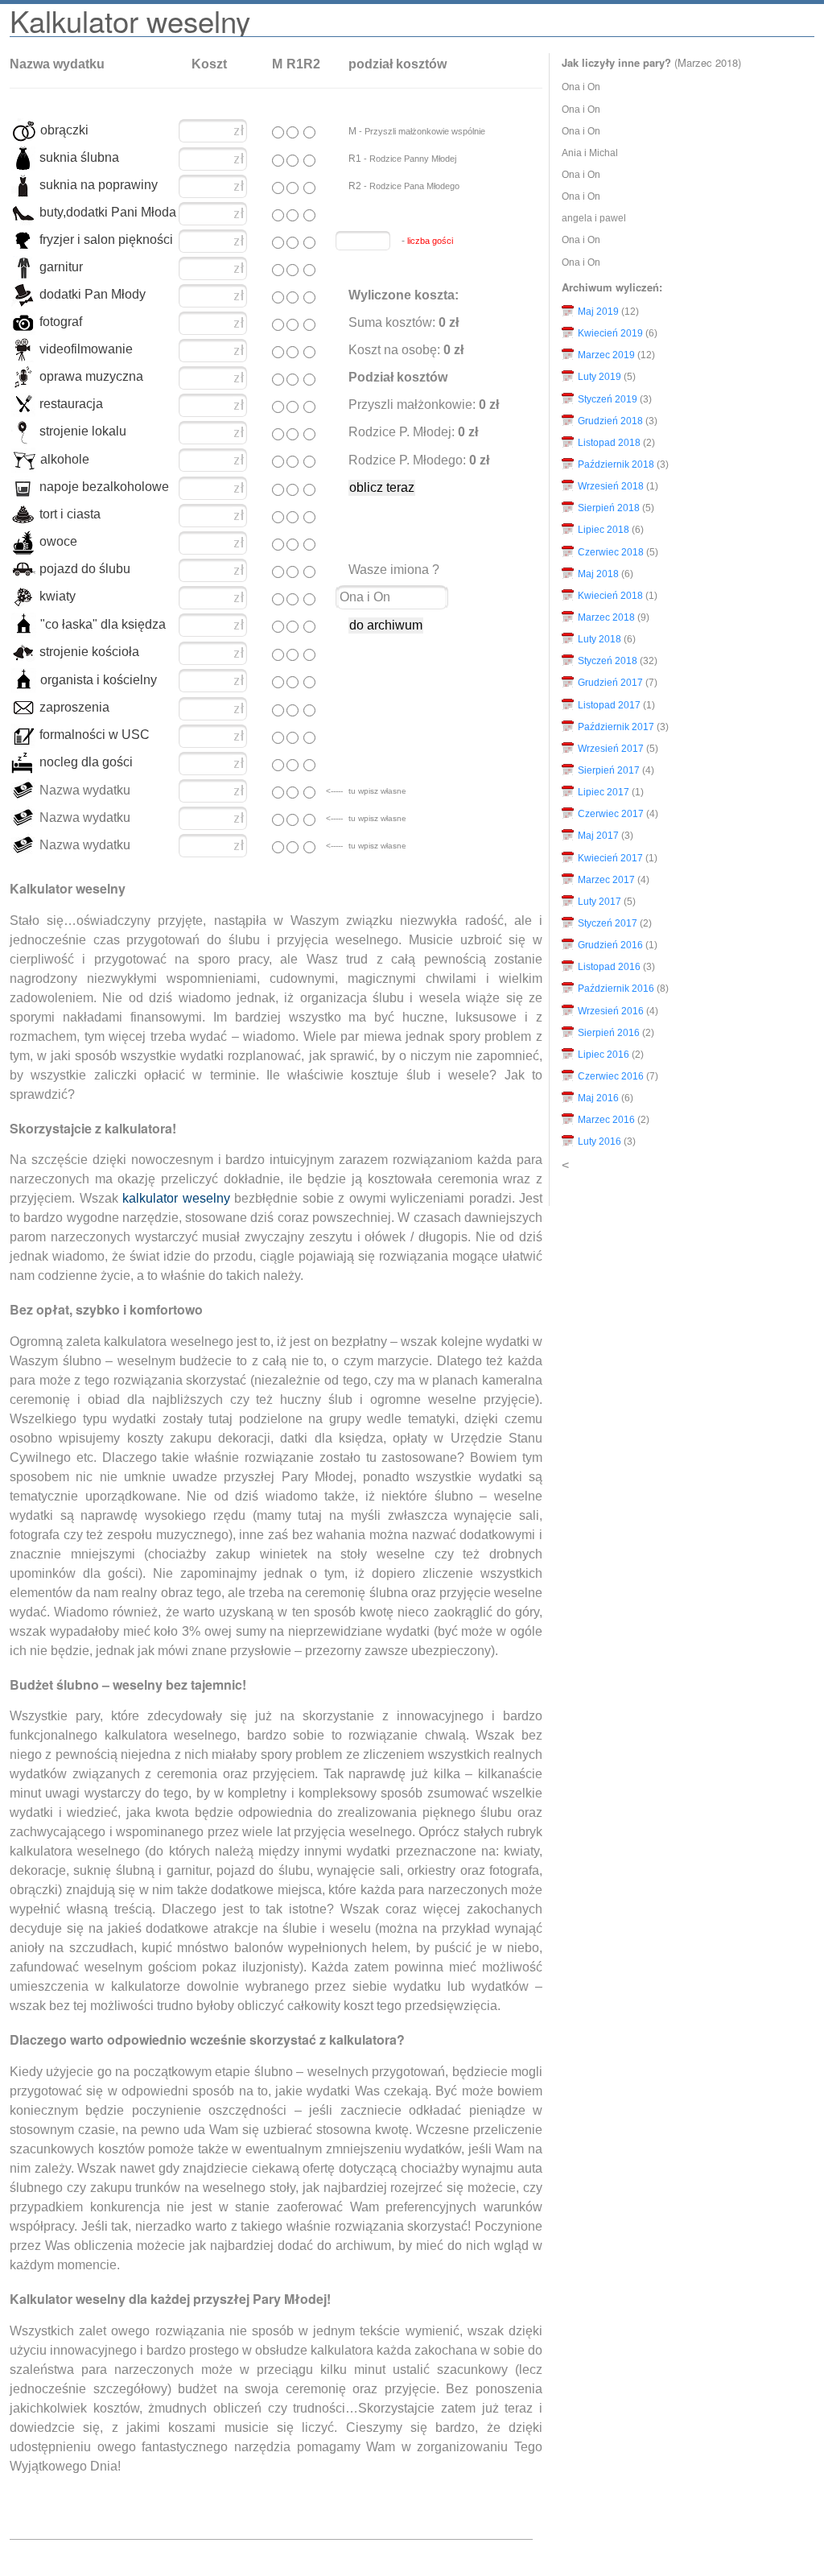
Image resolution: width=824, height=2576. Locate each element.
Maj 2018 (598, 574)
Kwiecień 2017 (610, 858)
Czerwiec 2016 (611, 1076)
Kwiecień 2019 (610, 333)
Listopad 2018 (609, 443)
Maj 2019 (598, 312)
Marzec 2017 (606, 880)
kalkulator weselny (176, 1198)
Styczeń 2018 (608, 661)
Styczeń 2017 (608, 923)
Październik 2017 (616, 727)
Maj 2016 (598, 1098)
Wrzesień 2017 (611, 749)
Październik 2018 (616, 464)
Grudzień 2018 (610, 421)
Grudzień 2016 (610, 945)
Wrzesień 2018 (611, 486)
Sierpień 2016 (609, 1033)
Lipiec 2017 (604, 792)
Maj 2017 (598, 836)
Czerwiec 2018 (611, 552)
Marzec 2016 (606, 1120)
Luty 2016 (599, 1141)
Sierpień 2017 (609, 770)
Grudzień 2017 (610, 683)
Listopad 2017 (609, 705)
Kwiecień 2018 (610, 596)
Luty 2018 (599, 639)
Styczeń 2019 (608, 399)
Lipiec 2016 (604, 1055)
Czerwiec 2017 (611, 814)
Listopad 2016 (609, 967)
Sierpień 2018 (609, 508)
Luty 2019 (599, 377)
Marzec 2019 (606, 355)
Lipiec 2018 (604, 530)
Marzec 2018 (606, 617)
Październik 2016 (616, 989)
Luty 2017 (599, 902)
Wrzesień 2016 (611, 1011)
